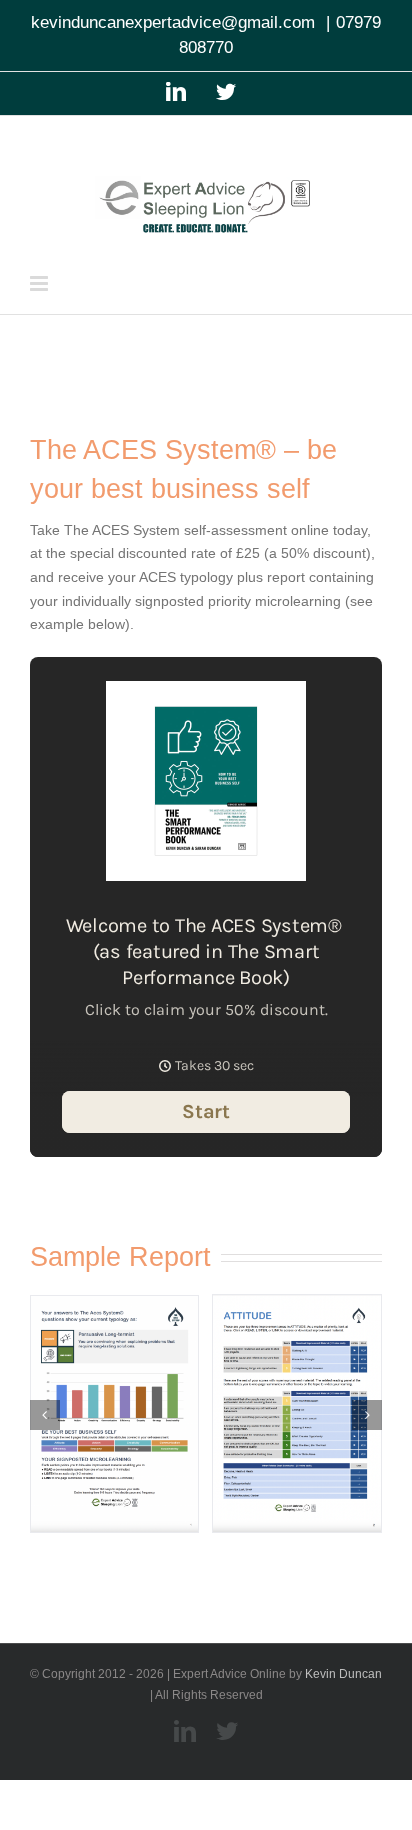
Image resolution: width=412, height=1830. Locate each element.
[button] (45, 1415)
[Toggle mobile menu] (40, 283)
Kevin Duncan (343, 1674)
